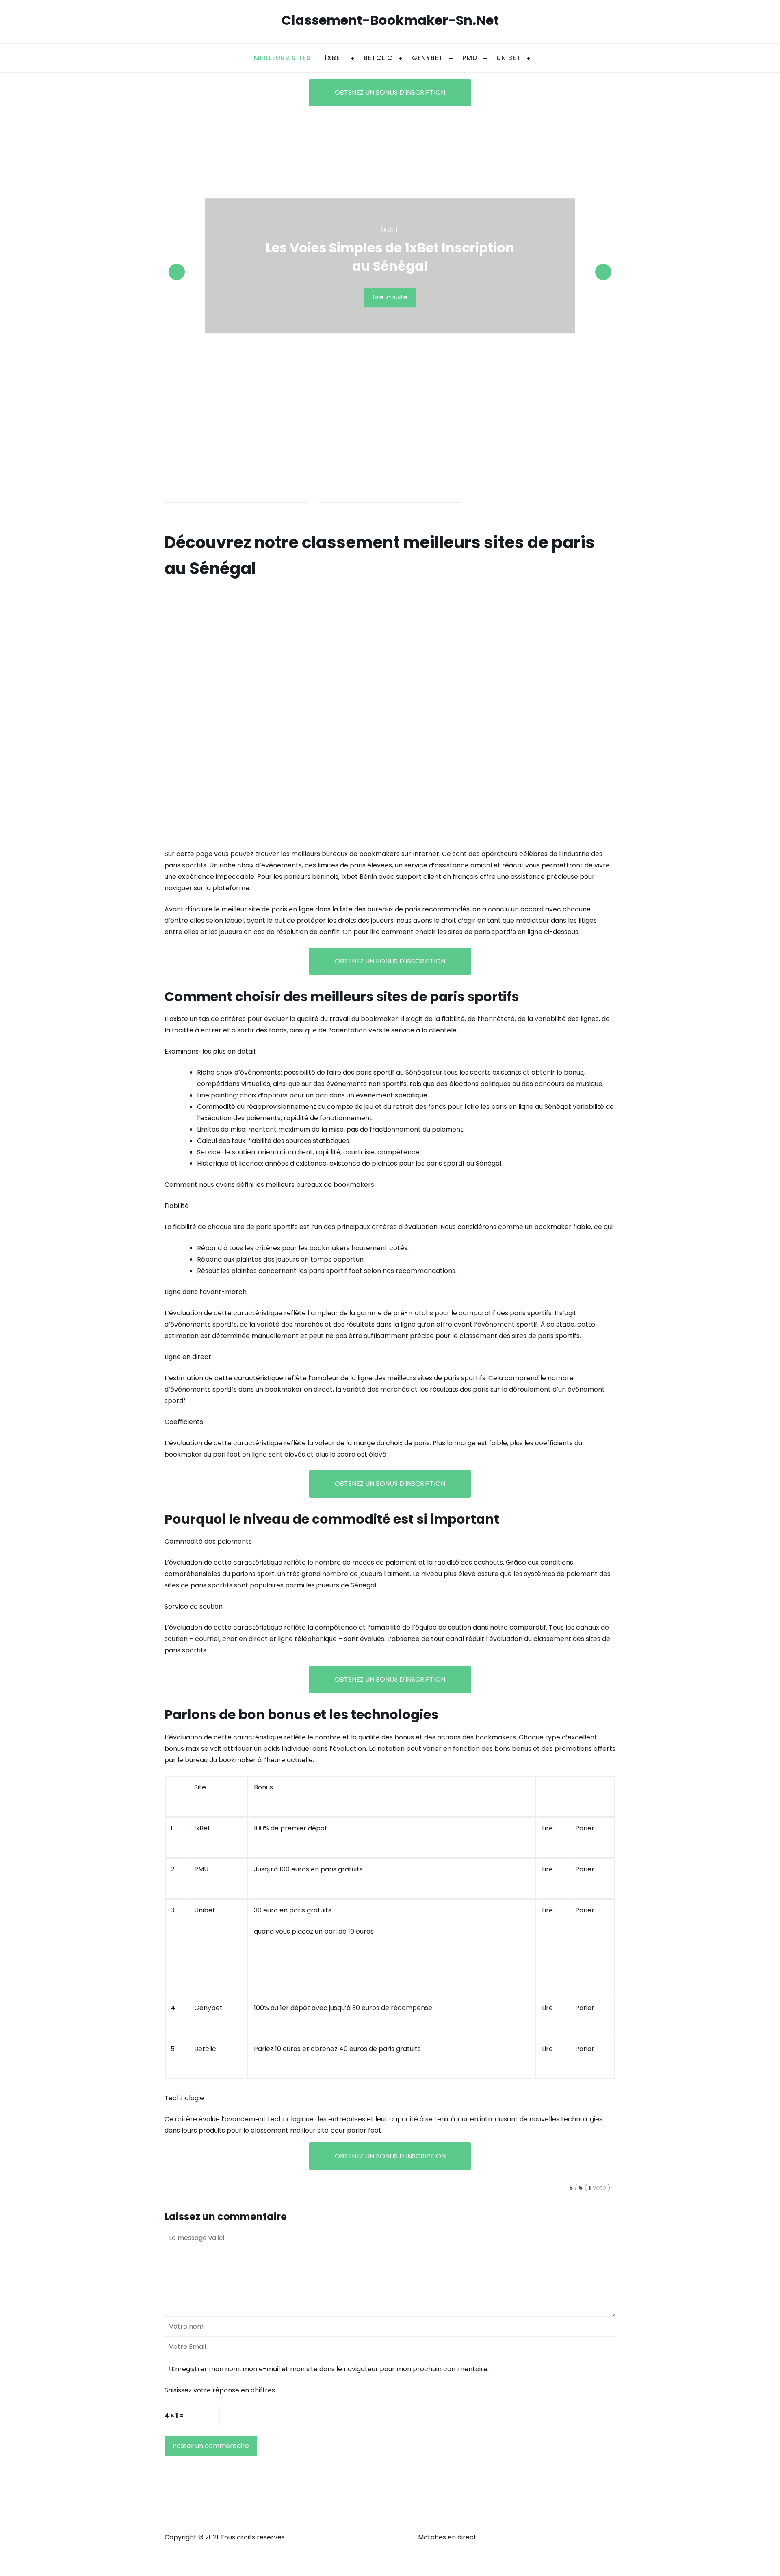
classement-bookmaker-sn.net (390, 20)
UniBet (509, 58)
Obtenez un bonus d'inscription (390, 92)
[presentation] (177, 272)
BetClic (378, 58)
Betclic (205, 2049)
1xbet (390, 230)
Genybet (428, 58)
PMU (470, 58)
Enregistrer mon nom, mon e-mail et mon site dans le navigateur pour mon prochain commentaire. (330, 2369)
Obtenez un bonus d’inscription (390, 2156)
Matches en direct (447, 2537)
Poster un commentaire (211, 2446)
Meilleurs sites (282, 58)
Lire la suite (390, 297)
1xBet (335, 58)
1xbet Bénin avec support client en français (410, 877)
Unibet (205, 1910)
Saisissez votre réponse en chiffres (220, 2390)
